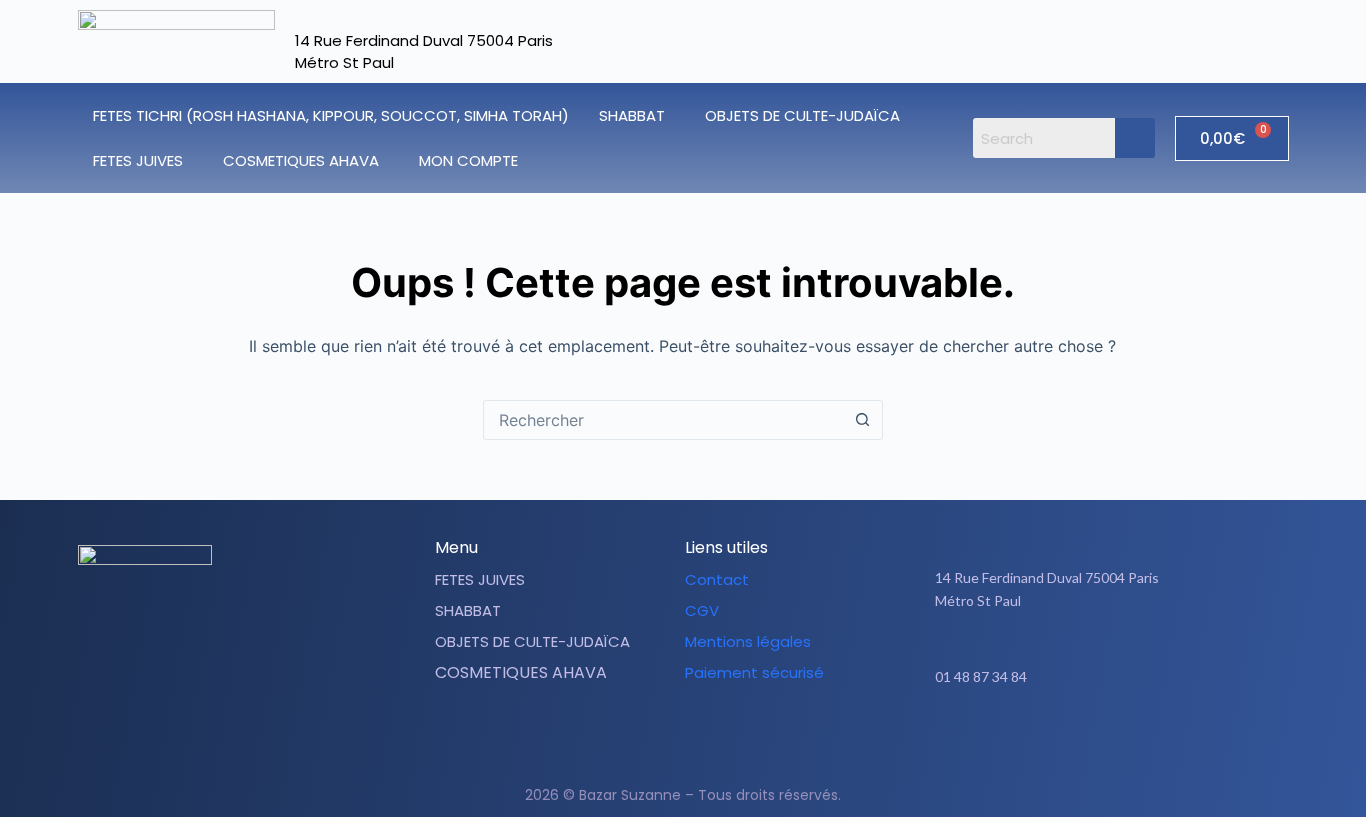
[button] (637, 115)
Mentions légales (748, 641)
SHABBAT (632, 115)
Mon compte (468, 160)
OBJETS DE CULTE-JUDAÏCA (802, 115)
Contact (717, 579)
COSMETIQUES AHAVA (301, 160)
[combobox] (664, 420)
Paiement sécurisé (754, 672)
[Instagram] (1121, 739)
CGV (702, 610)
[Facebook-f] (1071, 739)
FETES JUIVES (138, 160)
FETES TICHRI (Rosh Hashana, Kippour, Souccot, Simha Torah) (331, 115)
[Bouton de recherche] (863, 420)
